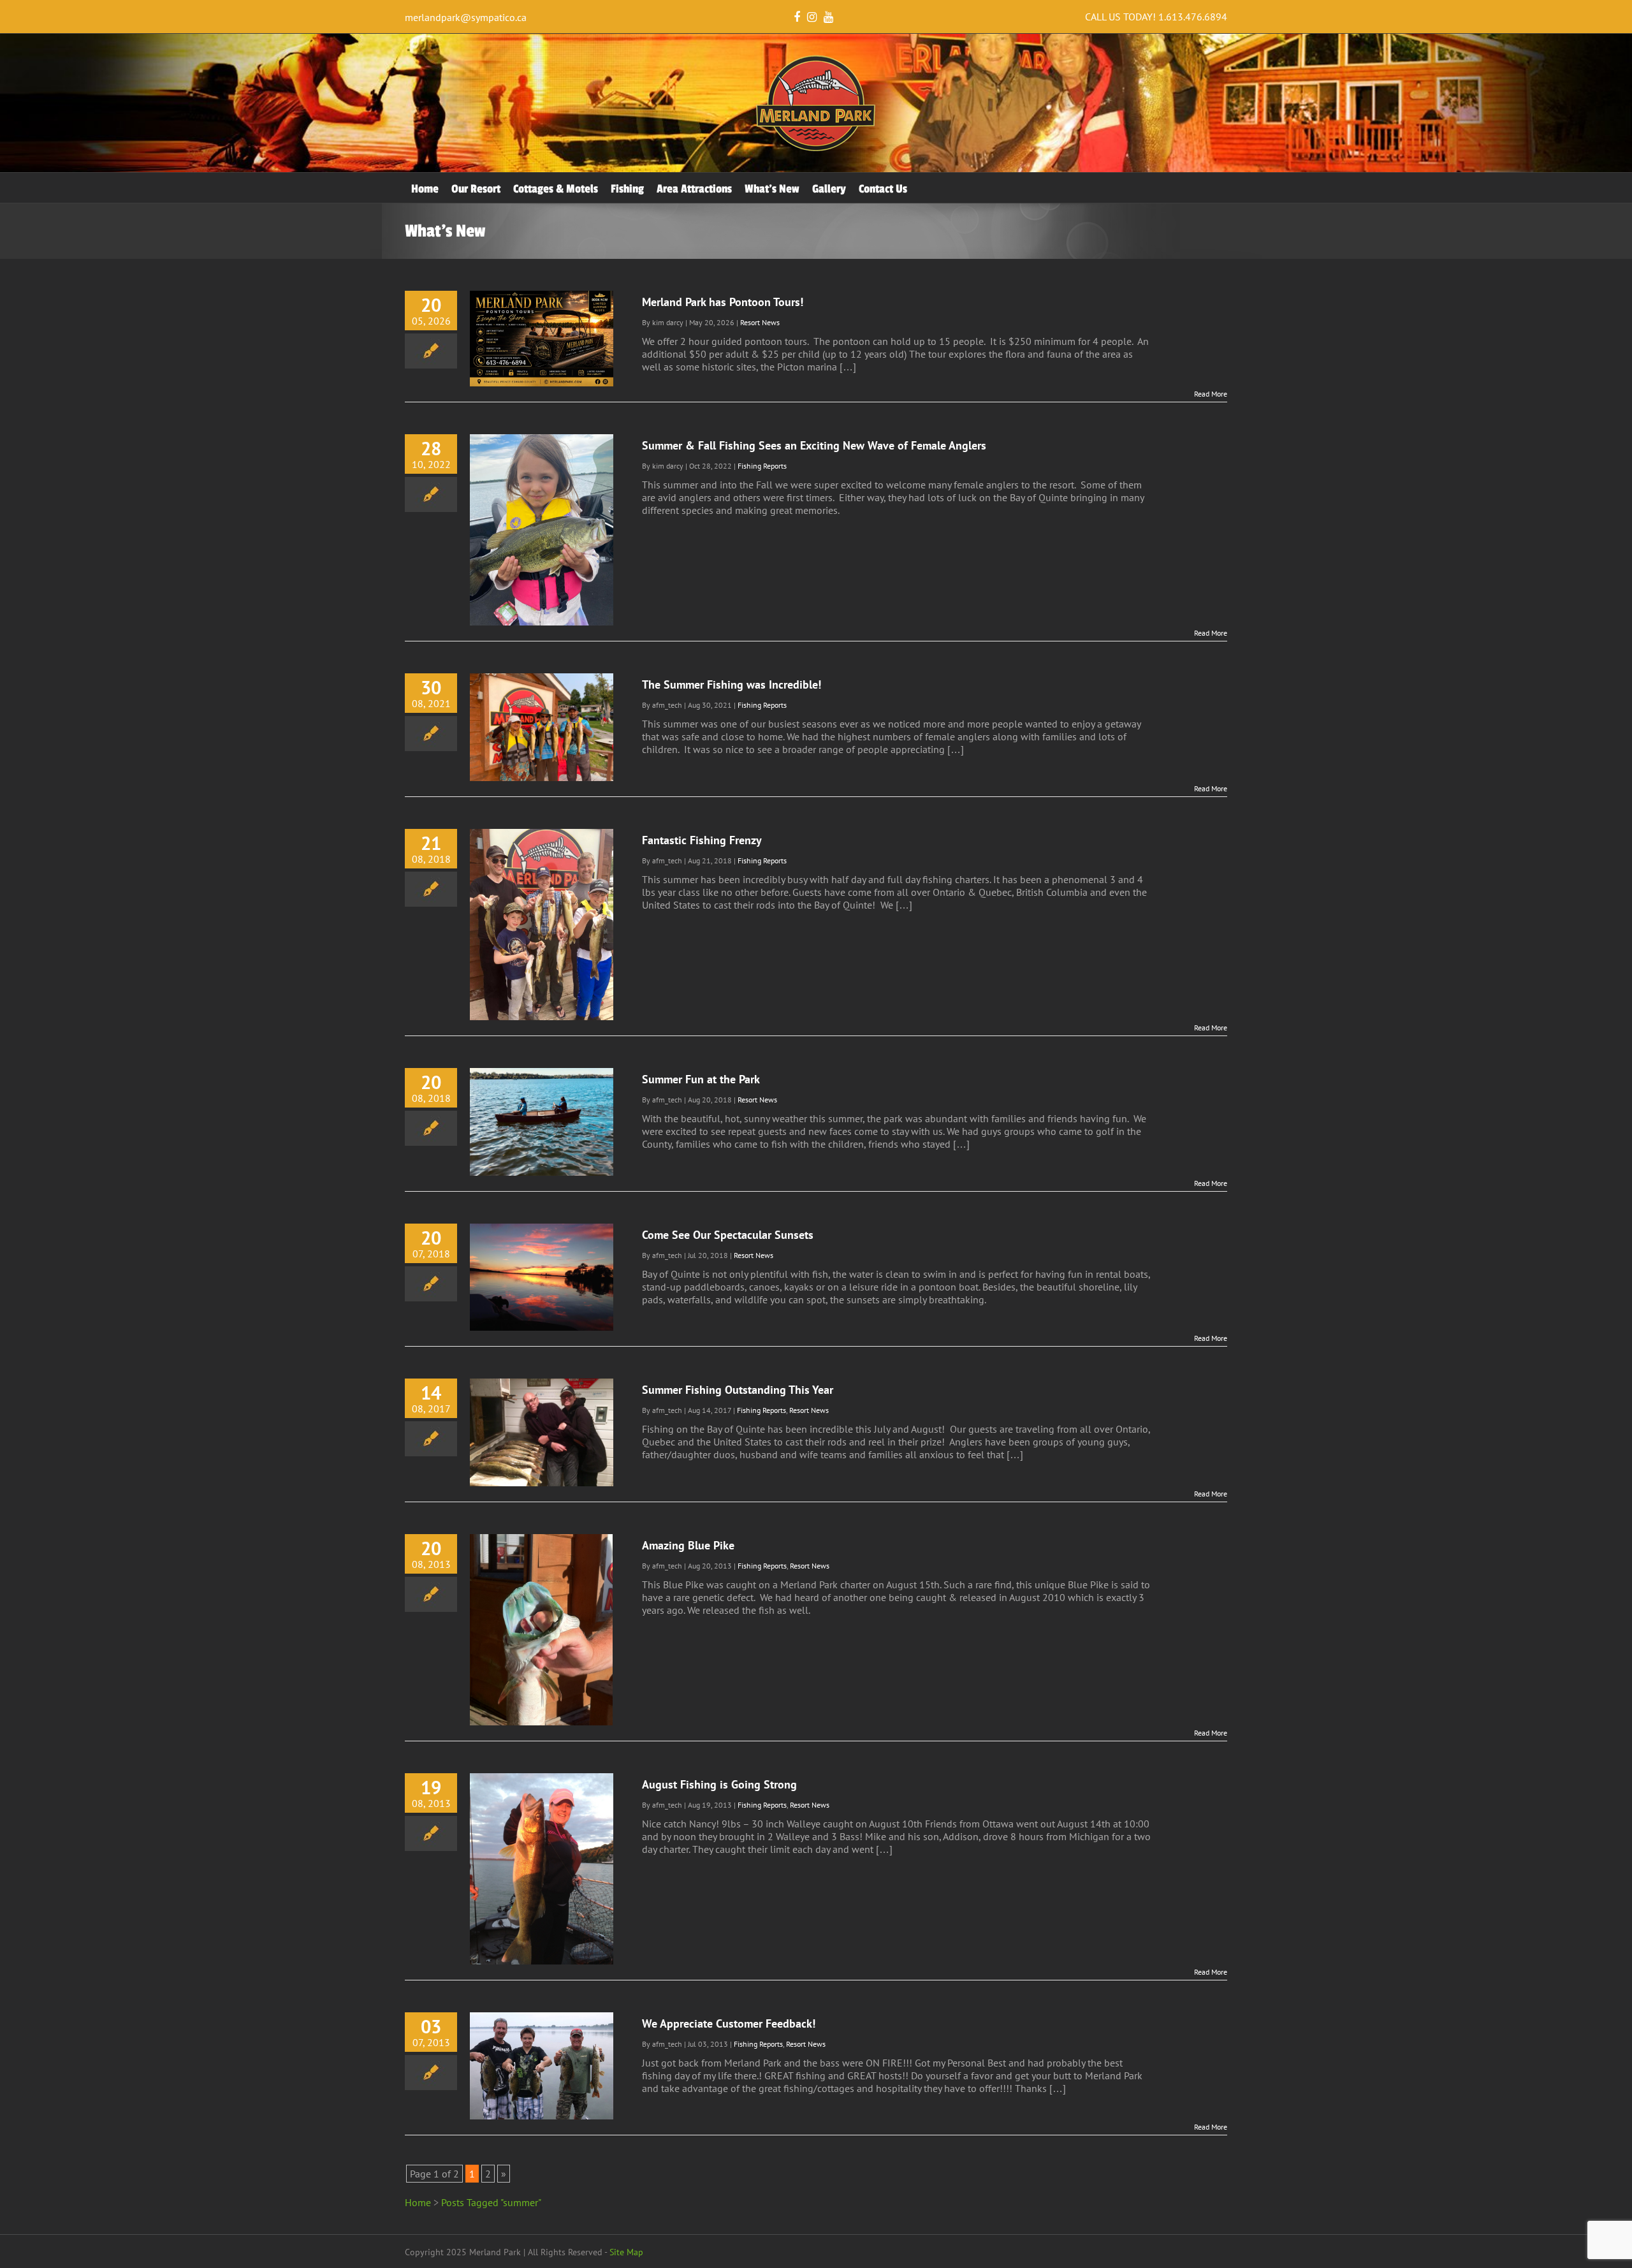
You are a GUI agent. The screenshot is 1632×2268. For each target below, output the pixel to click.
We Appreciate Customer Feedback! (729, 2023)
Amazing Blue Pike (688, 1545)
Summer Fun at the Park (701, 1079)
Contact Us (883, 189)
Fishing (627, 189)
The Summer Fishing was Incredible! (732, 684)
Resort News (760, 322)
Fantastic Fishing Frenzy (702, 840)
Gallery (829, 189)
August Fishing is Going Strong (719, 1784)
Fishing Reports (762, 466)
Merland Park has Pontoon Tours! (723, 302)
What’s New (772, 189)
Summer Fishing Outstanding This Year (738, 1390)
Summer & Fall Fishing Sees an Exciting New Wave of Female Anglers (814, 445)
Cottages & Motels (556, 189)
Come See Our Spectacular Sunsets (728, 1235)
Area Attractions (694, 189)
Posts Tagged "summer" (491, 2202)
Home (425, 189)
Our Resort (476, 189)
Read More (1211, 394)
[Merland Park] (816, 149)
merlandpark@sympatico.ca (466, 17)
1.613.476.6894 (1193, 17)
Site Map (626, 2252)
